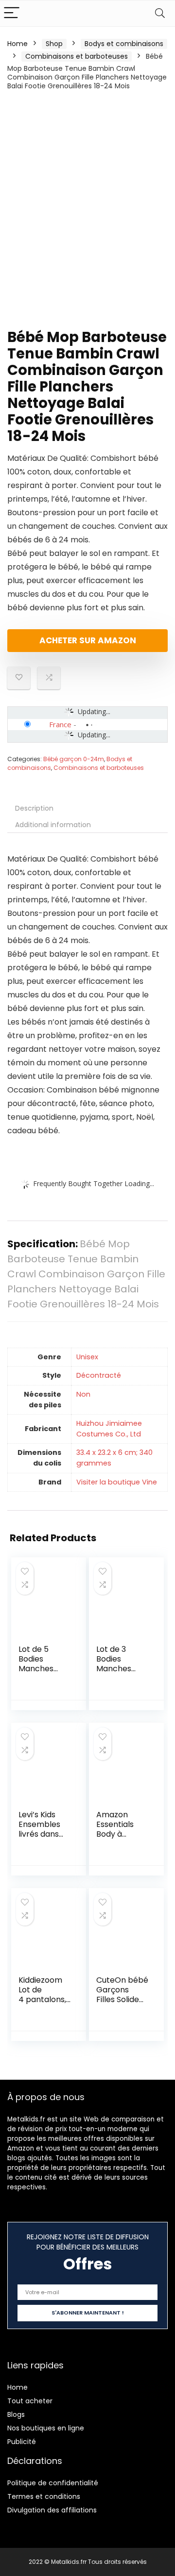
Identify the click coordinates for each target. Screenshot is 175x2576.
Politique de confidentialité (53, 2483)
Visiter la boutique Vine (117, 1482)
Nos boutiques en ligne (46, 2428)
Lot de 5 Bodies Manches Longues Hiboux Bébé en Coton (42, 1673)
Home (17, 44)
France (60, 724)
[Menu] (12, 13)
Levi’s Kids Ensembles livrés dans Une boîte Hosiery (39, 1834)
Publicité (22, 2442)
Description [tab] (34, 808)
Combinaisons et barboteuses (77, 56)
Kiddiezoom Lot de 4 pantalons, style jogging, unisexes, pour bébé (43, 2004)
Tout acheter (30, 2401)
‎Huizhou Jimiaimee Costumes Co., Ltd (109, 1429)
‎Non (83, 1394)
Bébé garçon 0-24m (74, 759)
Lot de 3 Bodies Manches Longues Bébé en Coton (114, 1673)
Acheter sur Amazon (88, 640)
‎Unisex (87, 1357)
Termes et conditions (44, 2496)
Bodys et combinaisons (124, 44)
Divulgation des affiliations (52, 2510)
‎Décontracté (99, 1375)
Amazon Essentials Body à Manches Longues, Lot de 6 (119, 1839)
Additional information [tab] (53, 825)
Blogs (16, 2414)
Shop (54, 44)
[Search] (160, 13)
